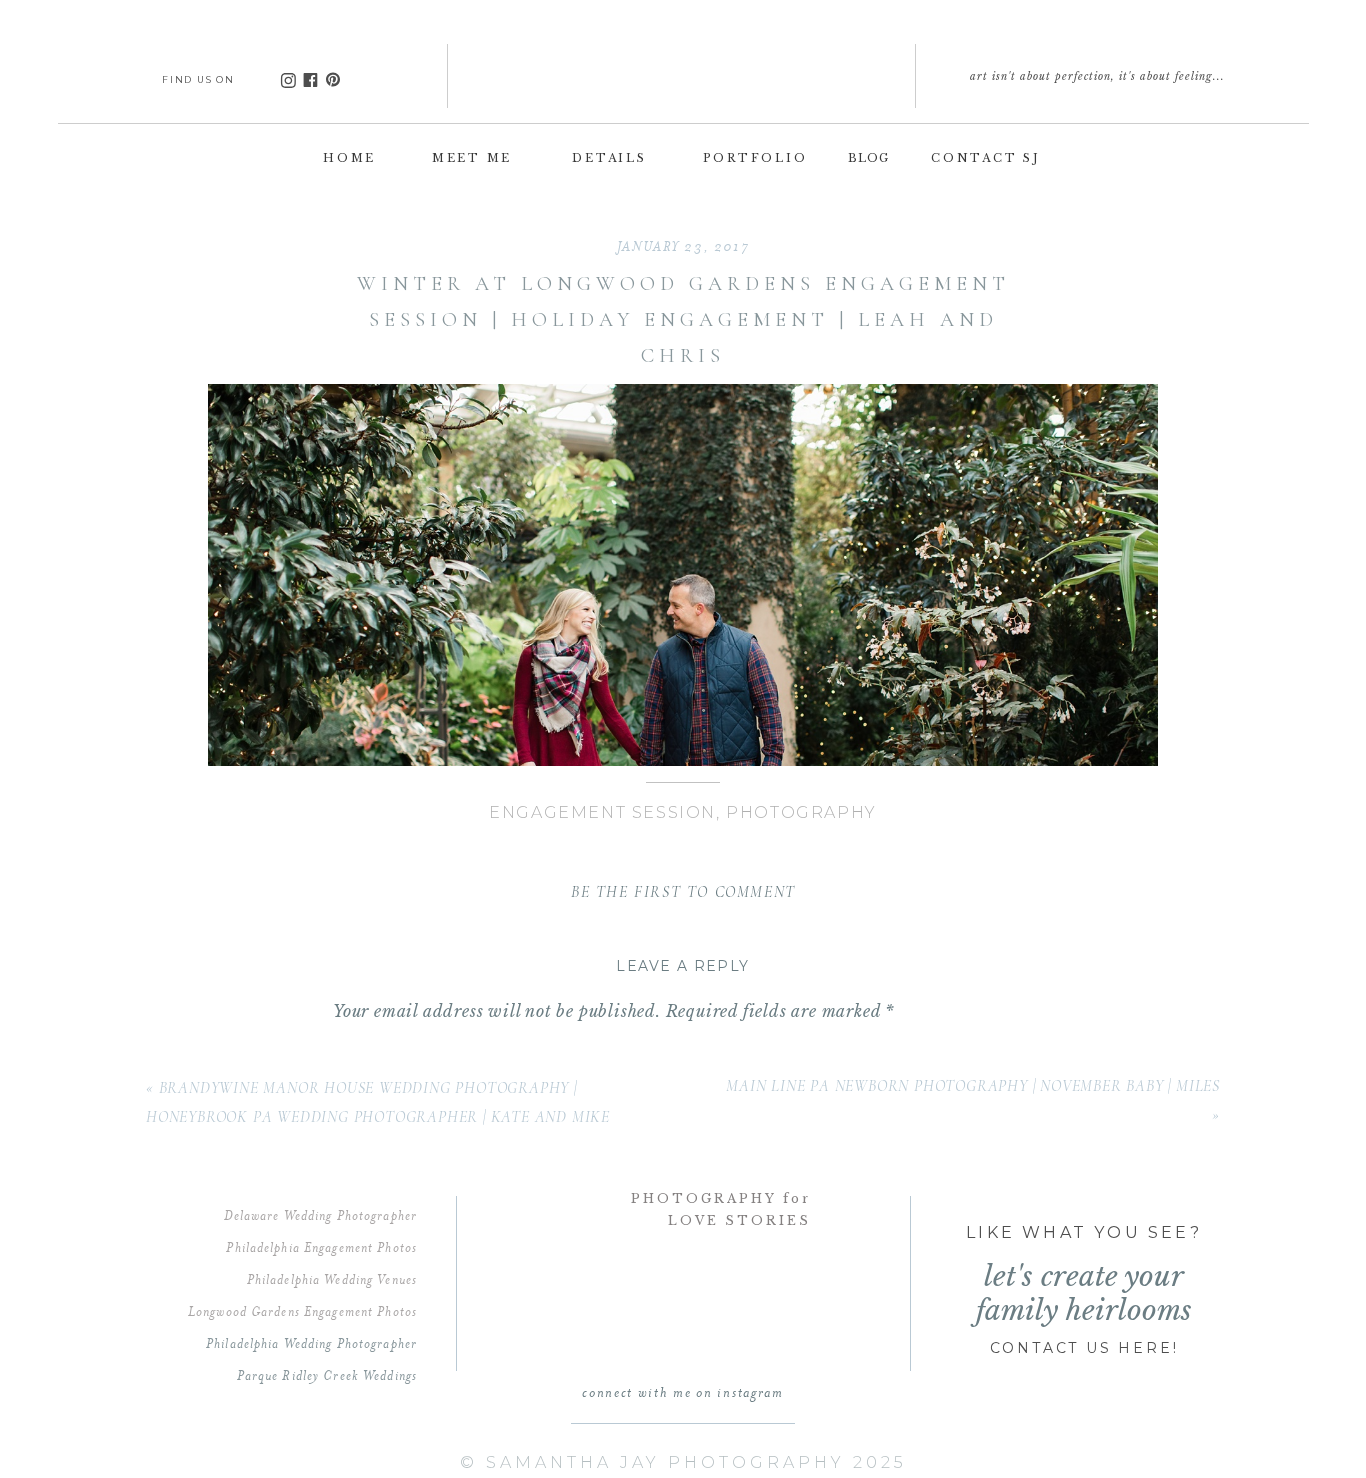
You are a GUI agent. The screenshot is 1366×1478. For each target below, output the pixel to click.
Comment (378, 1054)
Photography (801, 812)
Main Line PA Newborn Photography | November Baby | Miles (973, 1086)
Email (365, 1406)
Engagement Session (602, 812)
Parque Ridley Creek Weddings (327, 1375)
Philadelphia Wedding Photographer (311, 1343)
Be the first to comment (683, 892)
